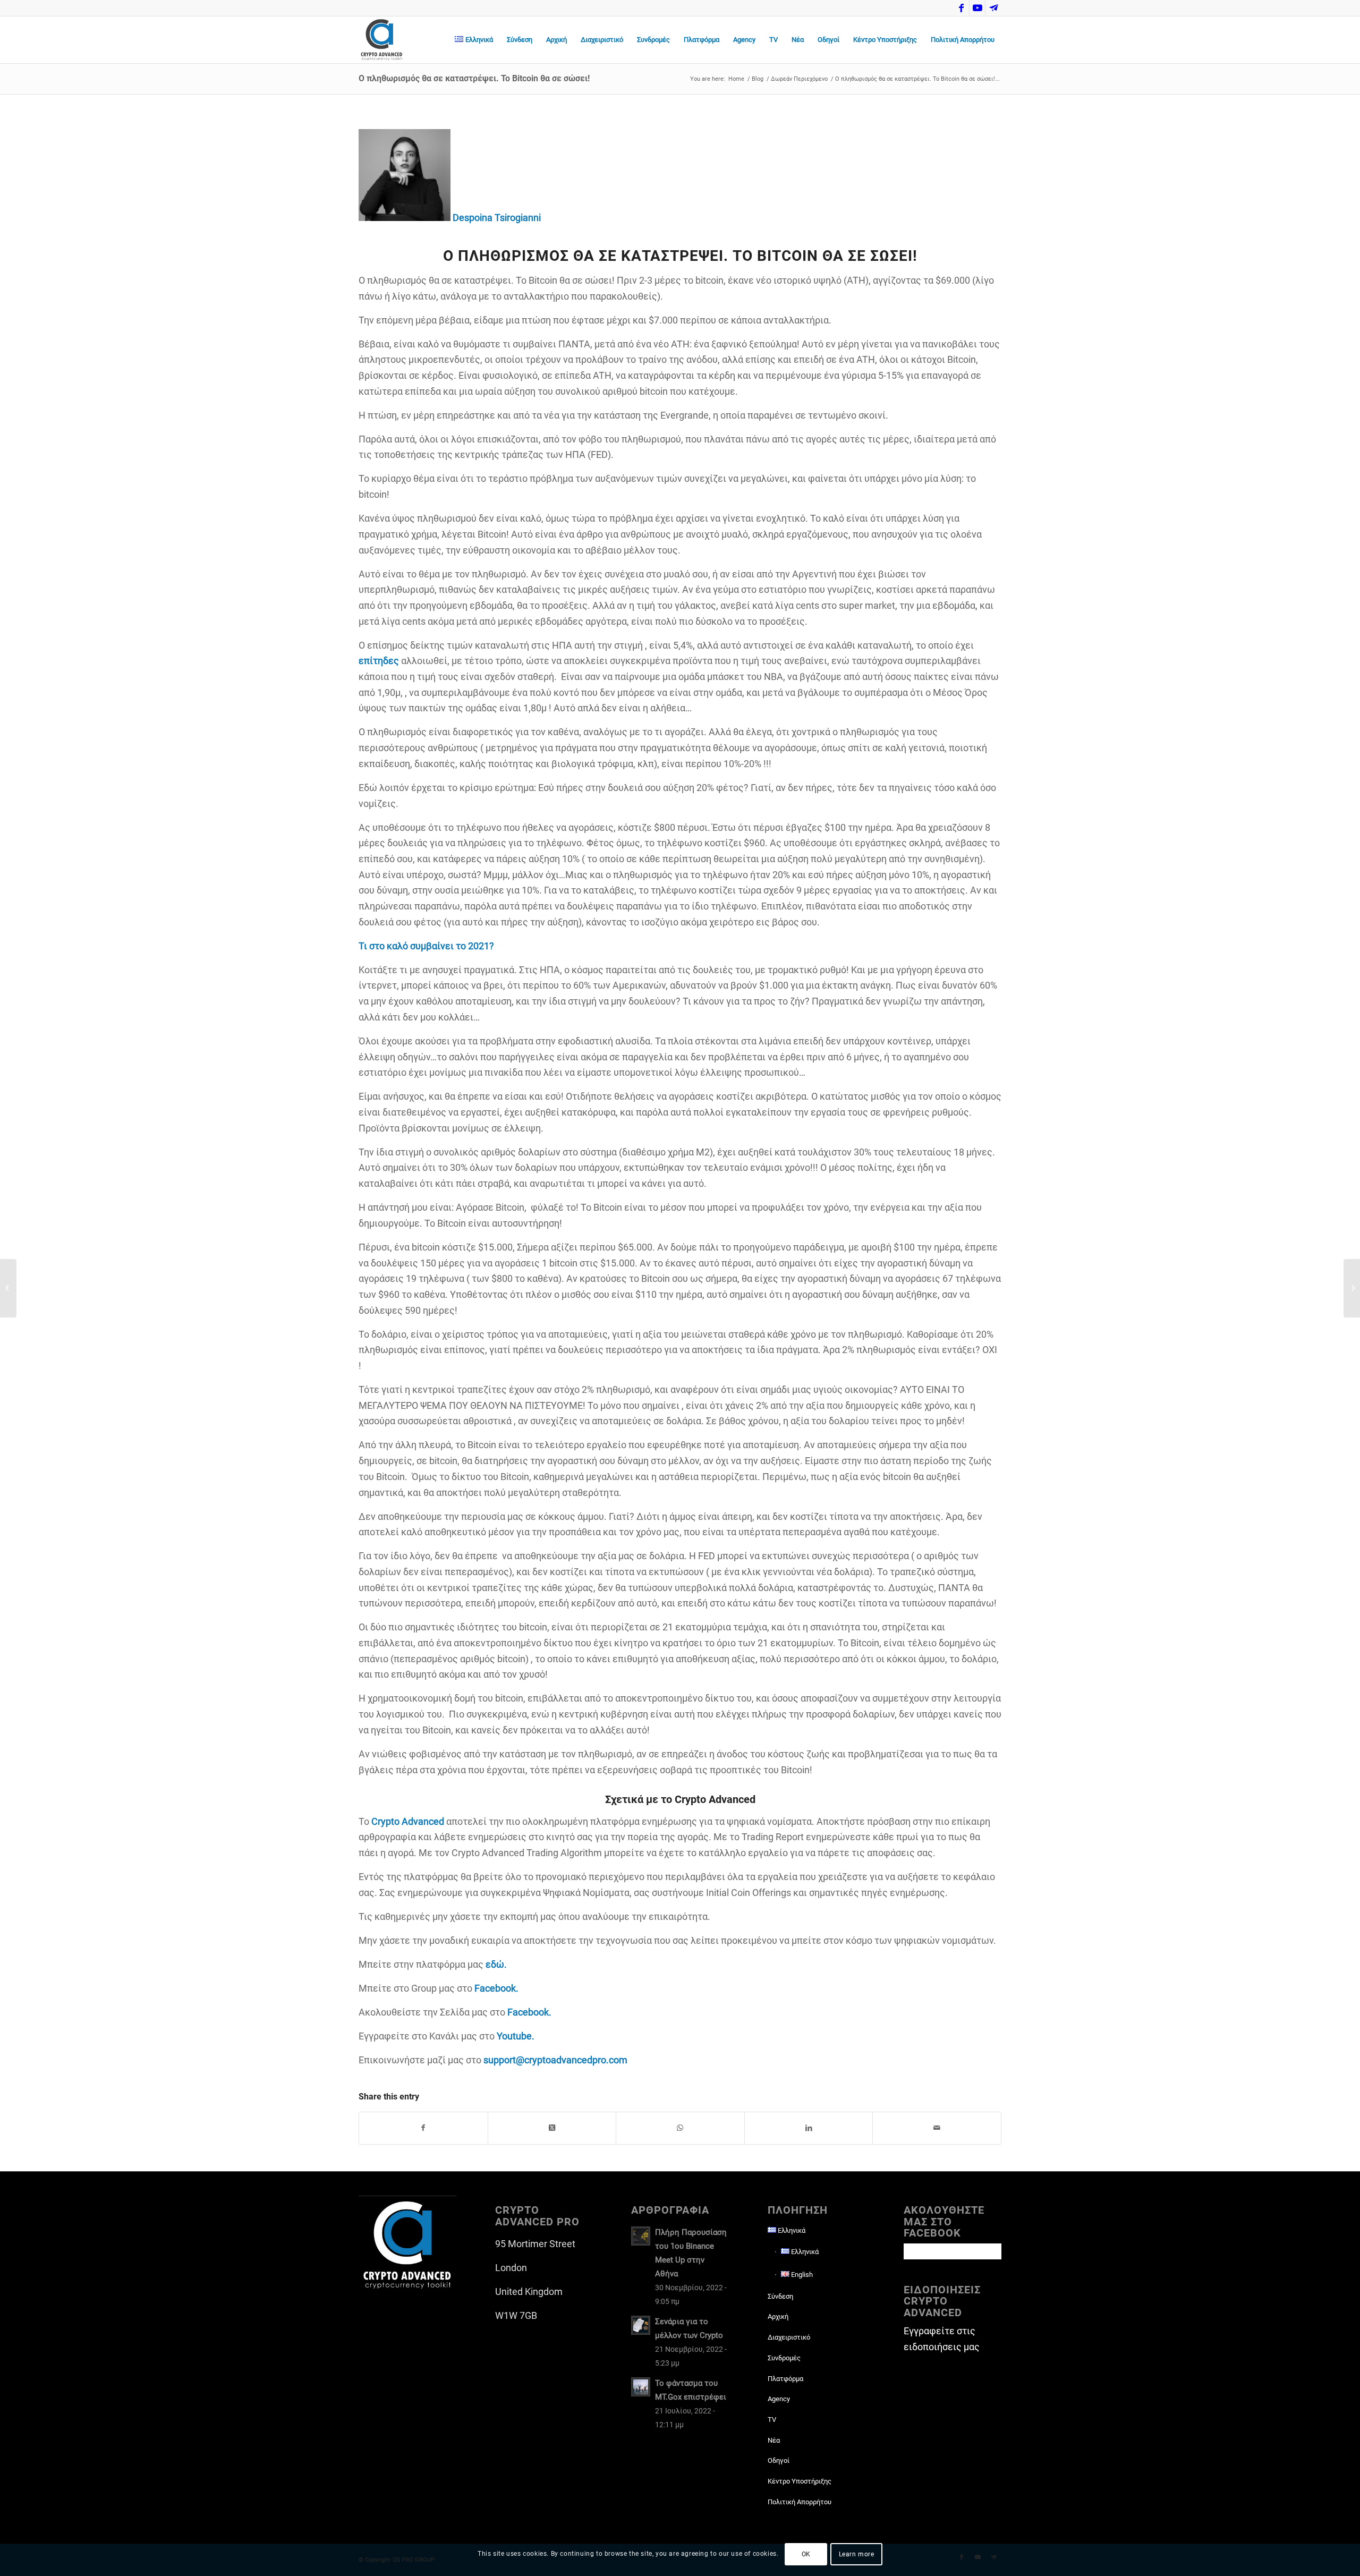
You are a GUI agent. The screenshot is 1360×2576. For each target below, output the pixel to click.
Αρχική (778, 2316)
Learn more (857, 2554)
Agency (779, 2399)
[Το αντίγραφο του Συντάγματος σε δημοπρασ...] (1352, 1288)
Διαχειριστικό (789, 2337)
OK (806, 2554)
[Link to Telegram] (993, 8)
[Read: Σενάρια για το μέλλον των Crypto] (641, 2325)
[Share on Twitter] (552, 2128)
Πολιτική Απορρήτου (800, 2502)
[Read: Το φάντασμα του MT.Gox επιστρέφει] (641, 2387)
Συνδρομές (784, 2358)
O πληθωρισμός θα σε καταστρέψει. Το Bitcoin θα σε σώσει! (474, 78)
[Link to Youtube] (977, 8)
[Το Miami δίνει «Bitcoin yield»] (8, 1288)
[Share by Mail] (937, 2128)
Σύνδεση (780, 2296)
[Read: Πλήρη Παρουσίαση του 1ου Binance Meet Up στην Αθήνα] (641, 2236)
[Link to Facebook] (961, 8)
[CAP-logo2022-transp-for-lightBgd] (382, 40)
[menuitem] (474, 40)
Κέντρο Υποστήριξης (800, 2481)
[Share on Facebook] (423, 2128)
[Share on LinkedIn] (809, 2128)
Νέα (774, 2440)
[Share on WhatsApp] (680, 2128)
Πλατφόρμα (785, 2379)
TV (772, 2420)
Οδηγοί (779, 2460)
